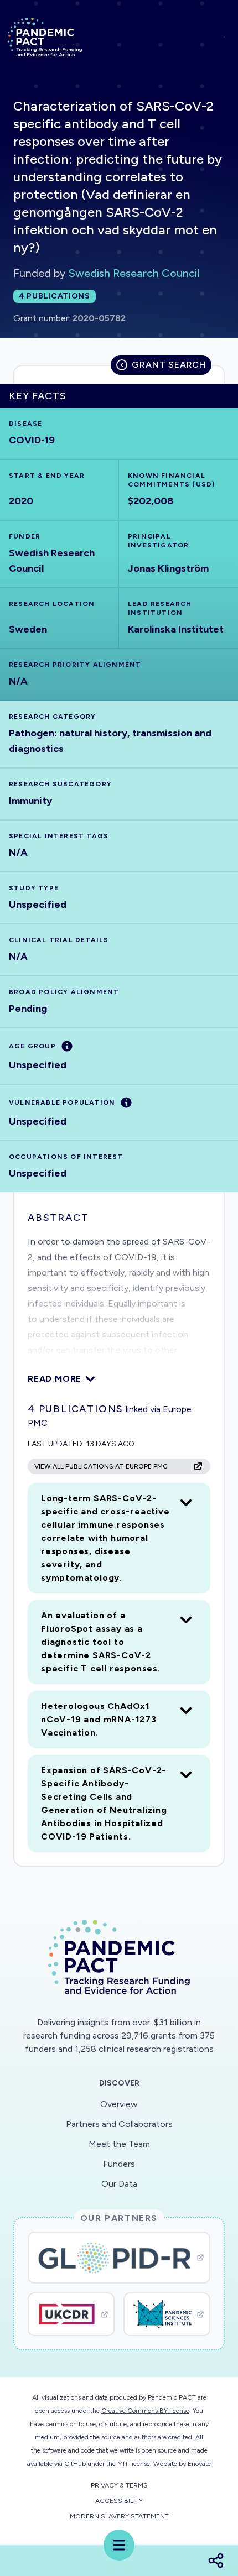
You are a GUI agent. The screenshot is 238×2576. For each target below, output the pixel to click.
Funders (119, 2164)
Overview (119, 2104)
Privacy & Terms (119, 2485)
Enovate (199, 2464)
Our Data (119, 2184)
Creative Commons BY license (145, 2411)
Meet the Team (119, 2144)
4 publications (55, 296)
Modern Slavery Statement (119, 2516)
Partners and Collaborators (119, 2124)
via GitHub (70, 2464)
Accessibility (119, 2501)
